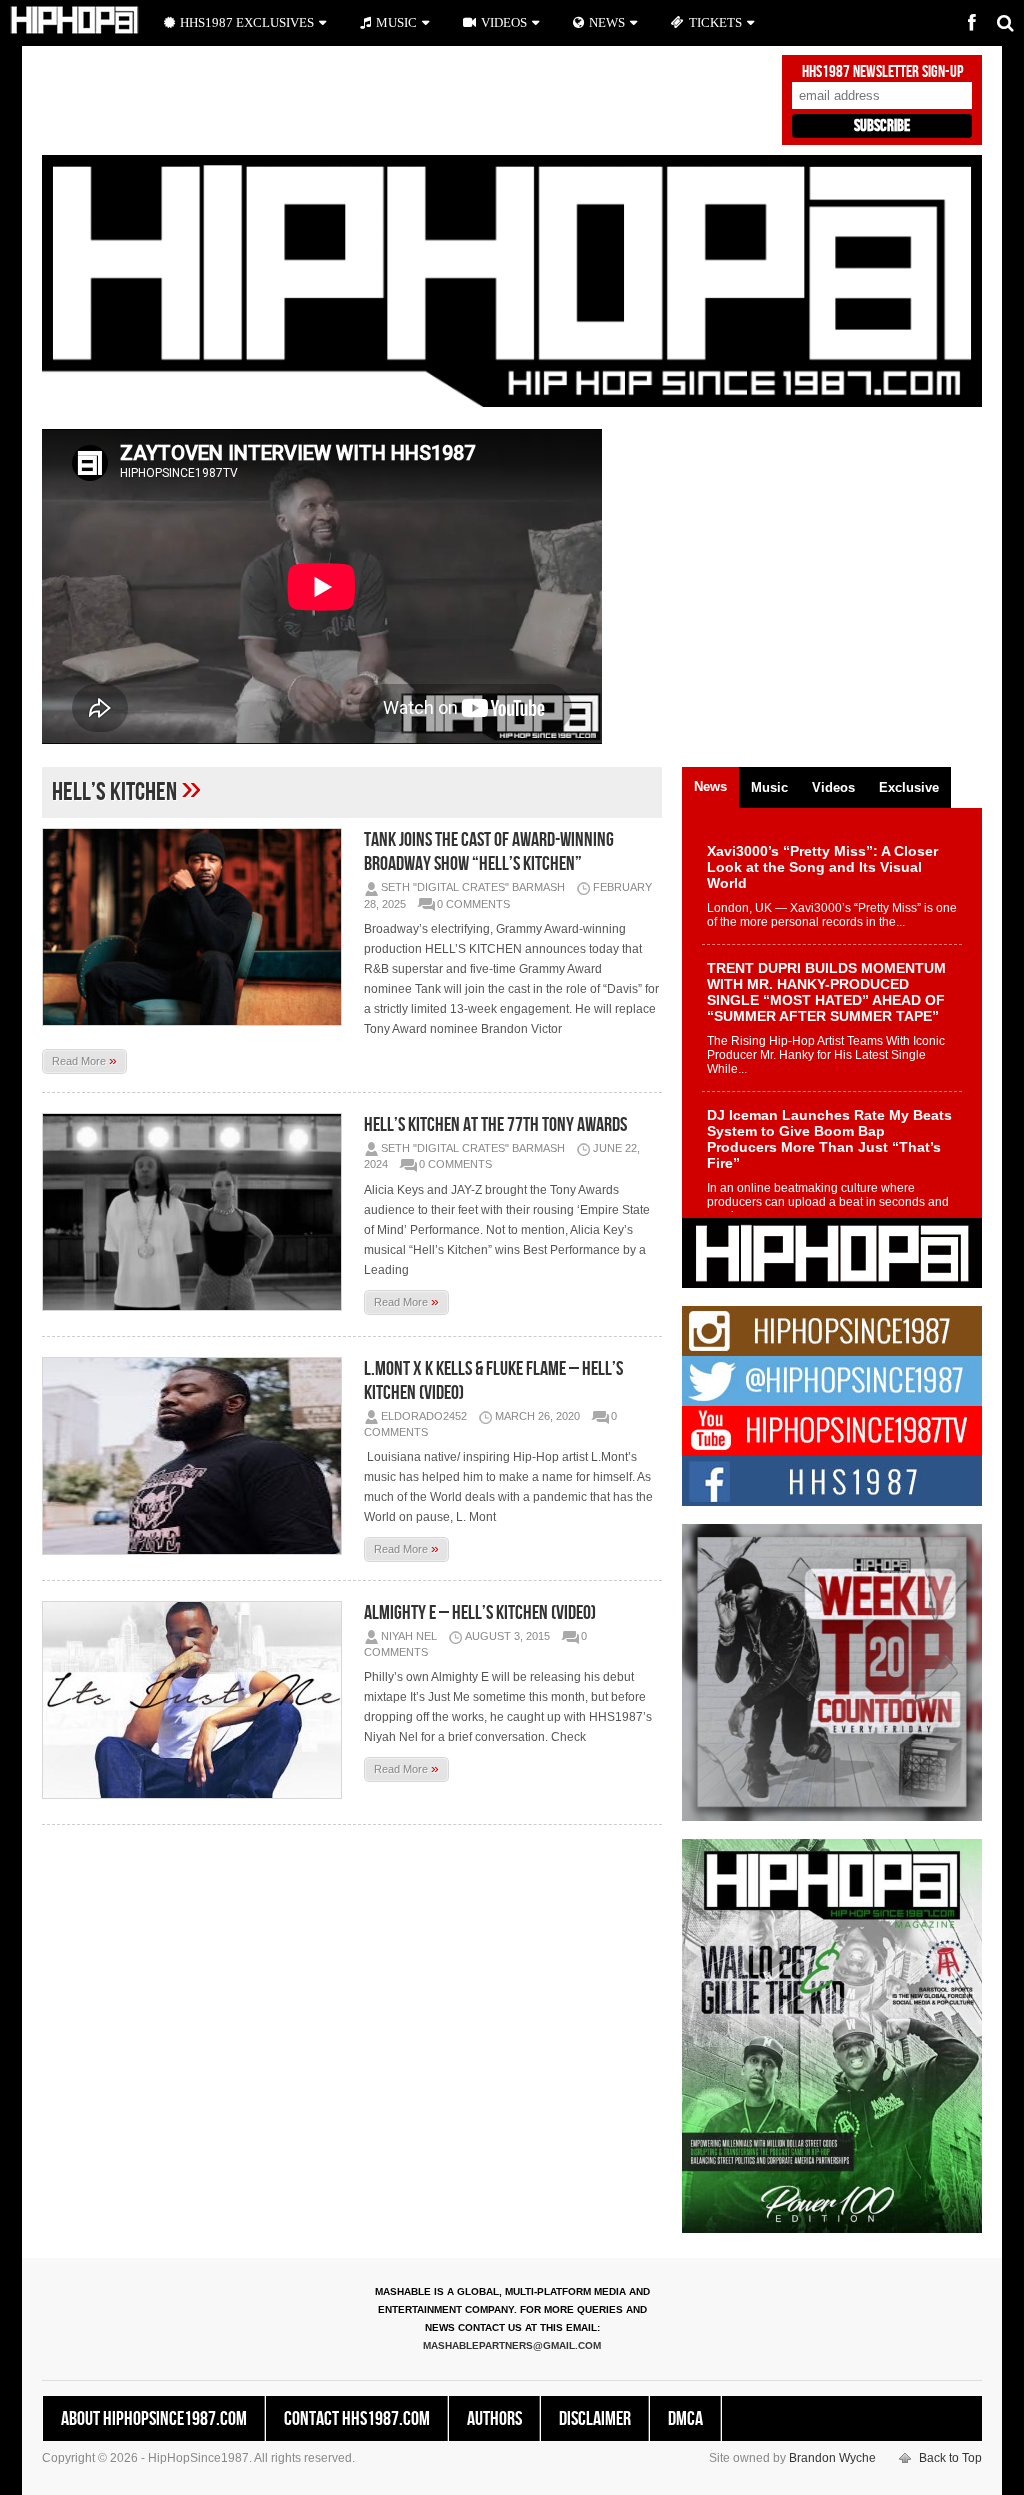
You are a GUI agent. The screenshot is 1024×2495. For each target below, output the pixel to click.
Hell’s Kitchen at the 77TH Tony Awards (495, 1125)
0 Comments (473, 904)
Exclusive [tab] (909, 787)
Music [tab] (769, 787)
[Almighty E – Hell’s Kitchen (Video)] (197, 1700)
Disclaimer (595, 2419)
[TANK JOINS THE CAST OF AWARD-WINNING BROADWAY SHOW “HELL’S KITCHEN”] (197, 927)
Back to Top (950, 2458)
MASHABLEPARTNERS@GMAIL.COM (512, 2345)
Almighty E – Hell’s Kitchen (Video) (480, 1613)
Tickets (715, 22)
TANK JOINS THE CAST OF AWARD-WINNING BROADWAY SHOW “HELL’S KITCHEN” (489, 852)
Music (396, 22)
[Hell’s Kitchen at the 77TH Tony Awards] (197, 1212)
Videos (504, 22)
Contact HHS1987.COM (357, 2419)
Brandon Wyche (832, 2458)
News (607, 22)
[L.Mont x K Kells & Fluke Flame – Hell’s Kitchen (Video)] (197, 1456)
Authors (494, 2419)
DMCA (685, 2419)
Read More (84, 1060)
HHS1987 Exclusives (247, 22)
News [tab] (710, 786)
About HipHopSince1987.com (154, 2419)
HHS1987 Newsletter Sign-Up (882, 72)
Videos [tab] (833, 787)
